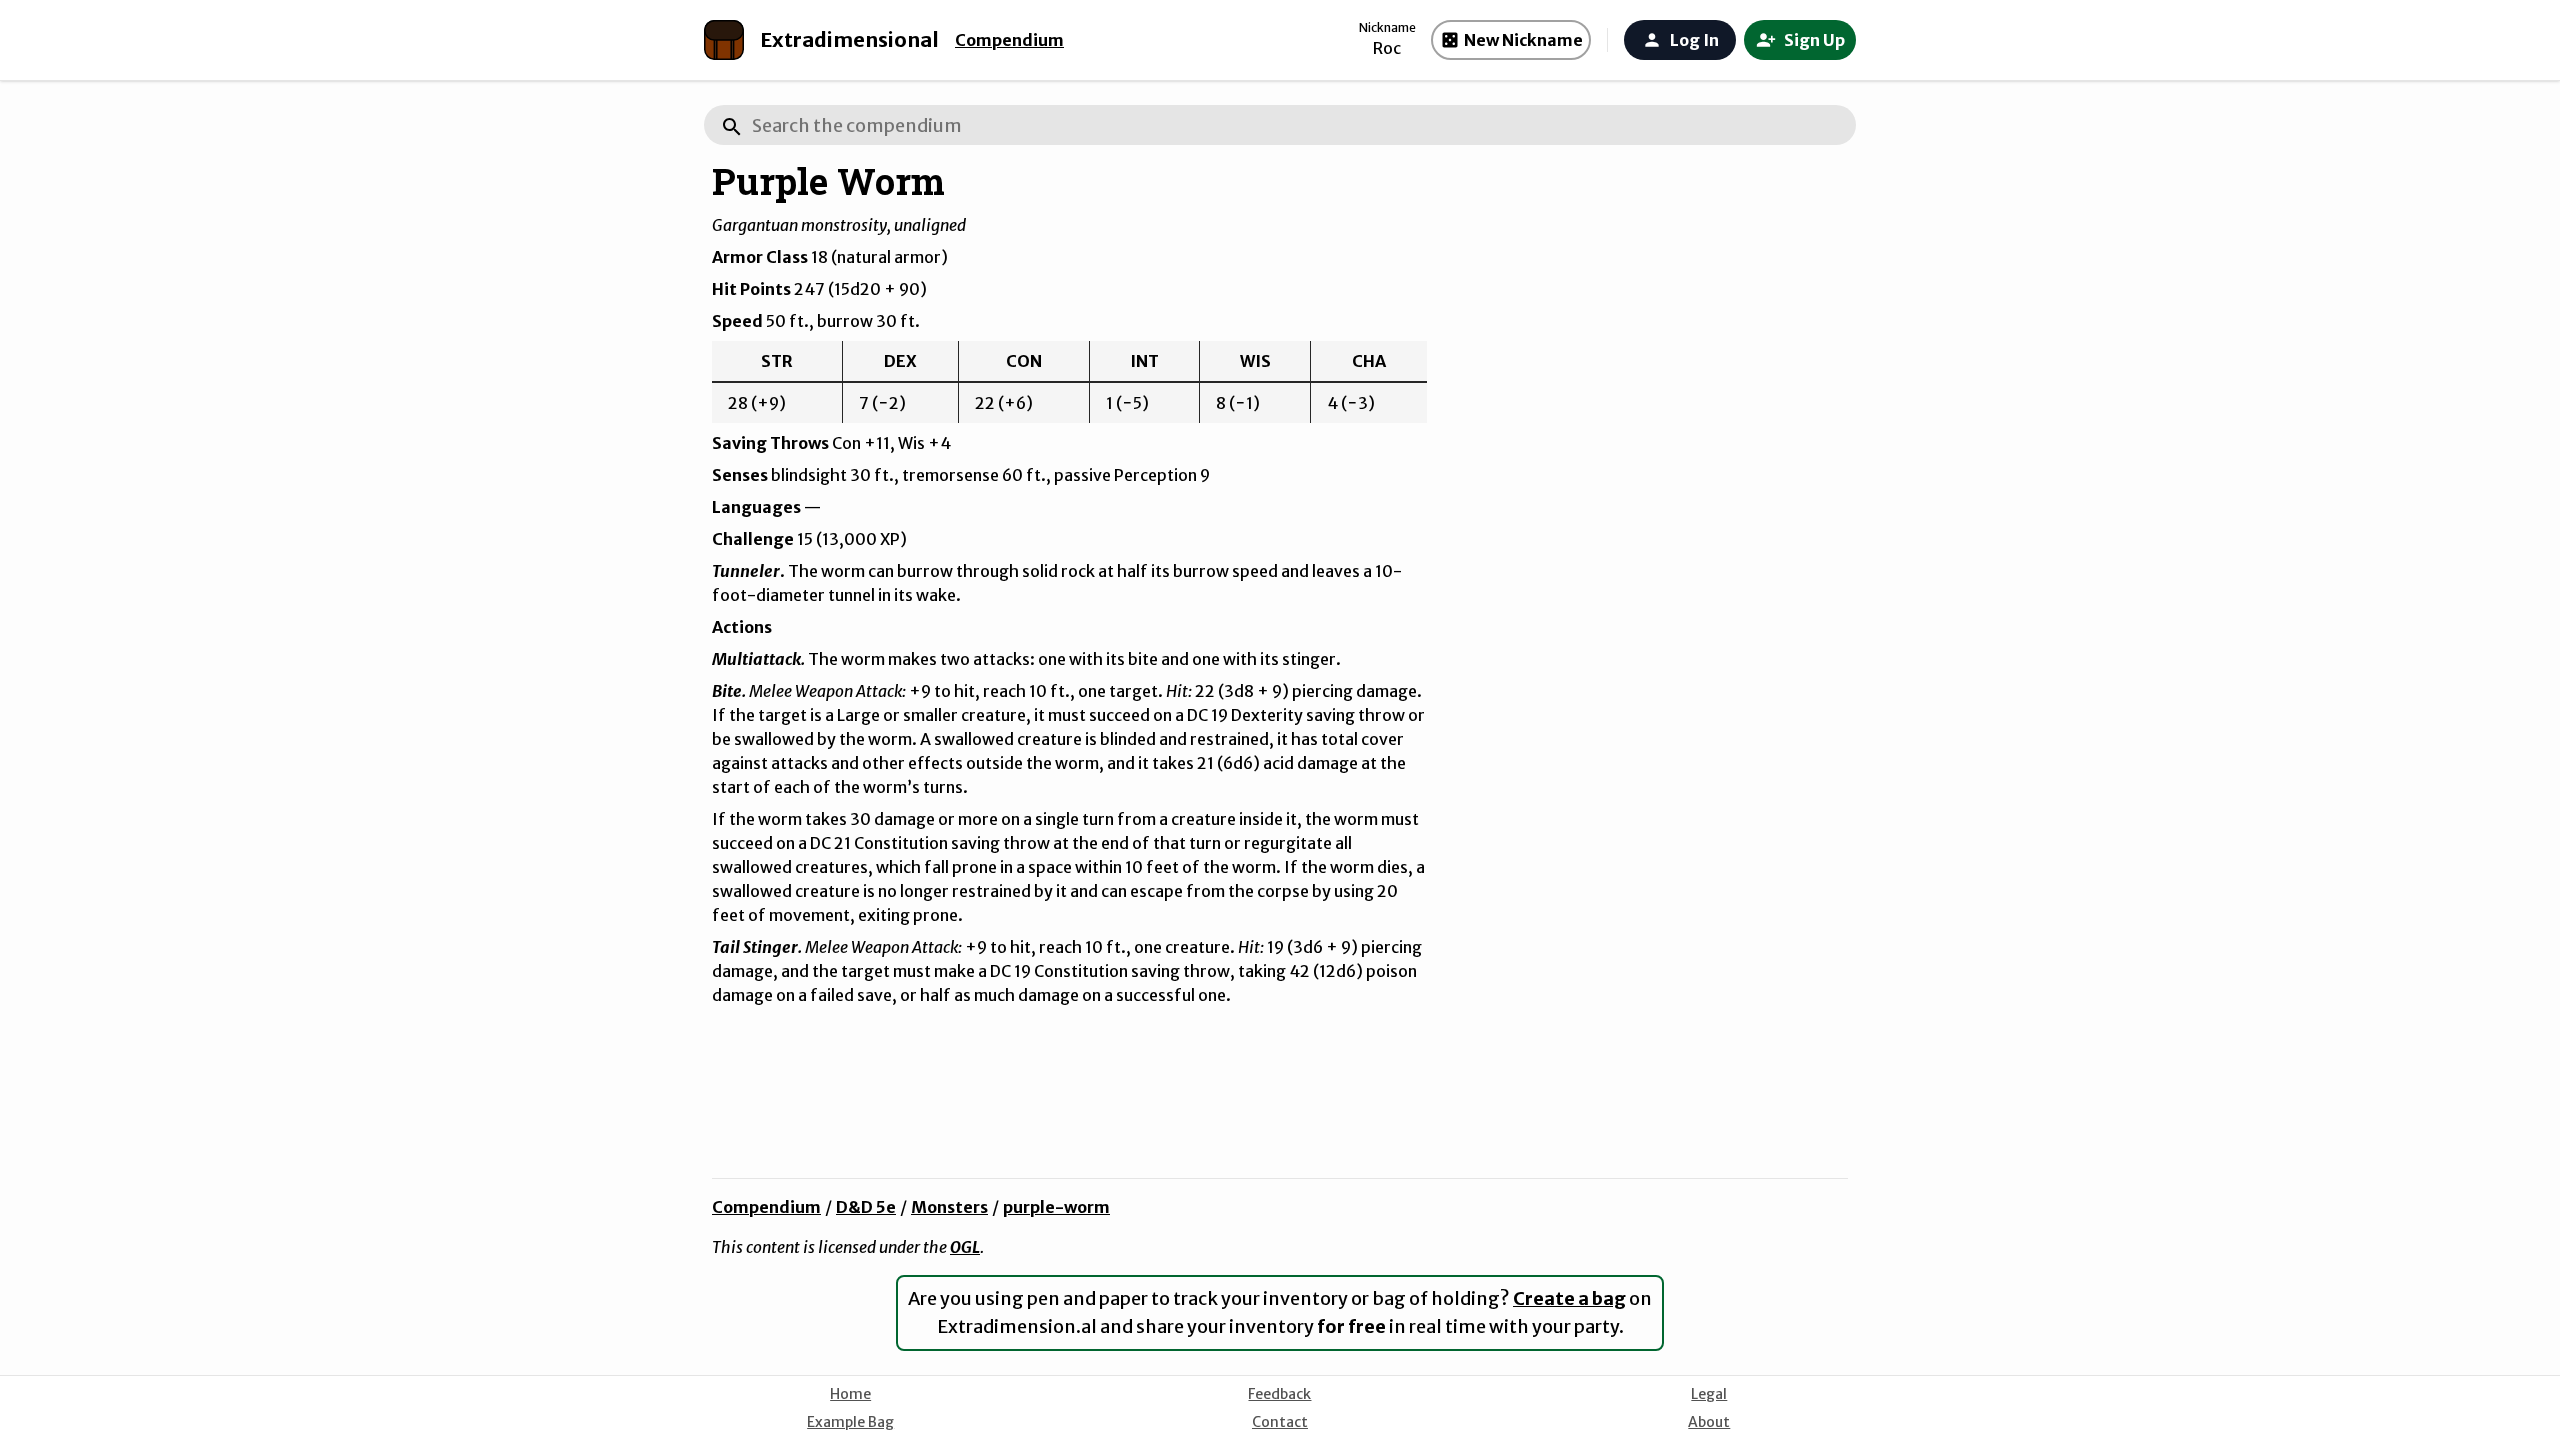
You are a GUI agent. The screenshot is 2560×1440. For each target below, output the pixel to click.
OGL (965, 1247)
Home (850, 1394)
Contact (1280, 1422)
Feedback (1279, 1394)
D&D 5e (866, 1207)
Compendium (1009, 40)
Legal (1709, 1394)
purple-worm (1056, 1207)
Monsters (949, 1207)
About (1709, 1422)
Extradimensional (849, 39)
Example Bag (850, 1422)
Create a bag (1569, 1298)
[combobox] (1280, 125)
